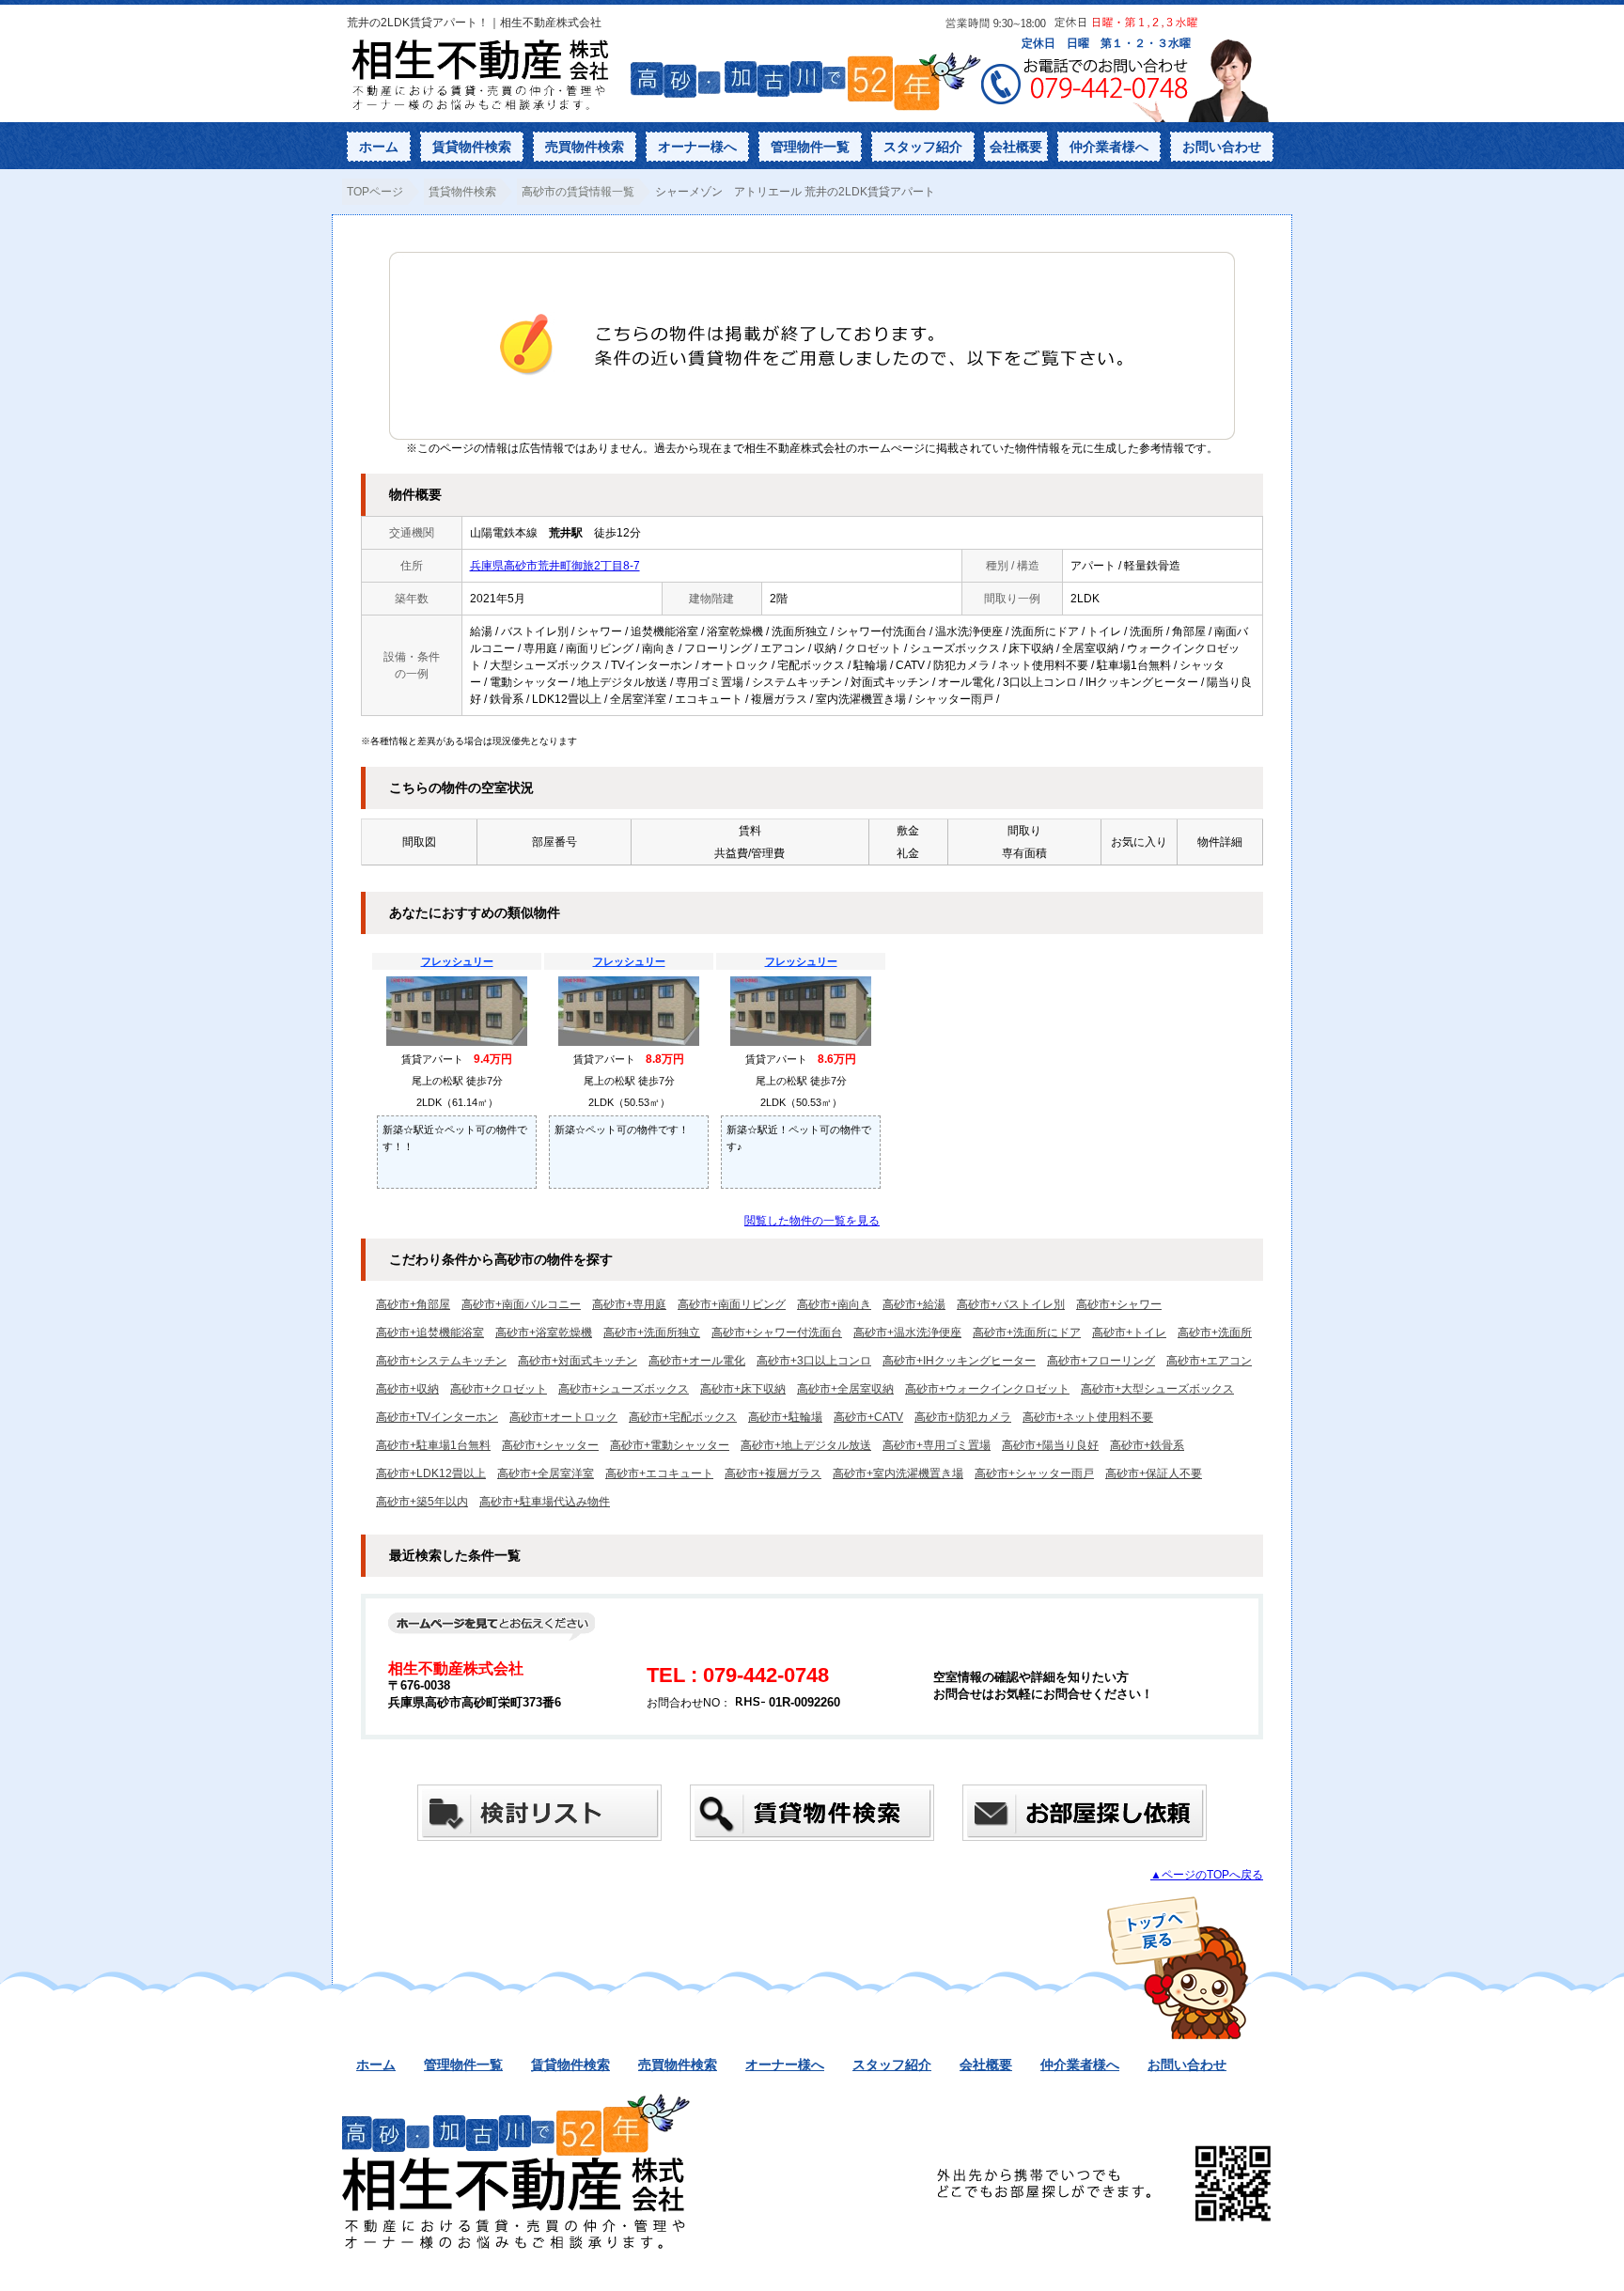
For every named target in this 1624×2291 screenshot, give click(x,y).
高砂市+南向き (834, 1304)
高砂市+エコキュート (659, 1473)
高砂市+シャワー (1119, 1304)
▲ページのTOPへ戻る (1207, 1875)
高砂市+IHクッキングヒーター (959, 1361)
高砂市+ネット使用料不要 (1088, 1417)
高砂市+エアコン (1209, 1361)
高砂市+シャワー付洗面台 (777, 1333)
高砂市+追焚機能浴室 (430, 1333)
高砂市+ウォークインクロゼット (987, 1389)
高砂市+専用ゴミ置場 (937, 1445)
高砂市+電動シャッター (670, 1445)
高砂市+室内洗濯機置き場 (898, 1473)
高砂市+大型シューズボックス (1157, 1389)
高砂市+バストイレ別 (1011, 1304)
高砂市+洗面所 (1215, 1333)
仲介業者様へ (1109, 147)
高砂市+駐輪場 (785, 1417)
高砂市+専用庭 (629, 1304)
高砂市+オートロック (563, 1417)
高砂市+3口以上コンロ (814, 1361)
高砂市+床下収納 (743, 1389)
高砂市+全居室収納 (845, 1389)
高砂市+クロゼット (499, 1389)
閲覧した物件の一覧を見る (812, 1221)
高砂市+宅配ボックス (683, 1417)
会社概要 (1016, 147)
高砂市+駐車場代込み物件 (545, 1502)
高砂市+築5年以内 (422, 1502)
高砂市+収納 (407, 1389)
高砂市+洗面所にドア (1027, 1333)
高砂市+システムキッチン (441, 1361)
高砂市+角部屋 (413, 1304)
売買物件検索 (585, 147)
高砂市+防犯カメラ (963, 1417)
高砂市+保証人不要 (1154, 1473)
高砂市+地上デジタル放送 (806, 1445)
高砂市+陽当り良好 (1050, 1445)
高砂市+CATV (868, 1417)
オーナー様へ (697, 147)
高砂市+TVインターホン (437, 1417)
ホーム (379, 147)
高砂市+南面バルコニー (521, 1304)
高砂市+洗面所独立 (652, 1333)
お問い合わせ (1222, 147)
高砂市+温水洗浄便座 (907, 1333)
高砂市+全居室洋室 (546, 1473)
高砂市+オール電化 (697, 1361)
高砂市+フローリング (1101, 1361)
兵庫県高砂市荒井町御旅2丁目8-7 (555, 566)
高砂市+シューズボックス (624, 1389)
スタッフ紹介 (923, 147)
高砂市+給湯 (914, 1304)
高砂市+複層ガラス (773, 1473)
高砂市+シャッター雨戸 (1034, 1473)
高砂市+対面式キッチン (578, 1361)
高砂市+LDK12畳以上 (431, 1473)
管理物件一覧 (810, 147)
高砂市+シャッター (550, 1445)
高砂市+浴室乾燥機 (544, 1333)
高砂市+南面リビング (732, 1304)
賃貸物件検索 (472, 147)
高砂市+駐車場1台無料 (433, 1445)
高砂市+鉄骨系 (1147, 1445)
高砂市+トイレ (1129, 1333)
